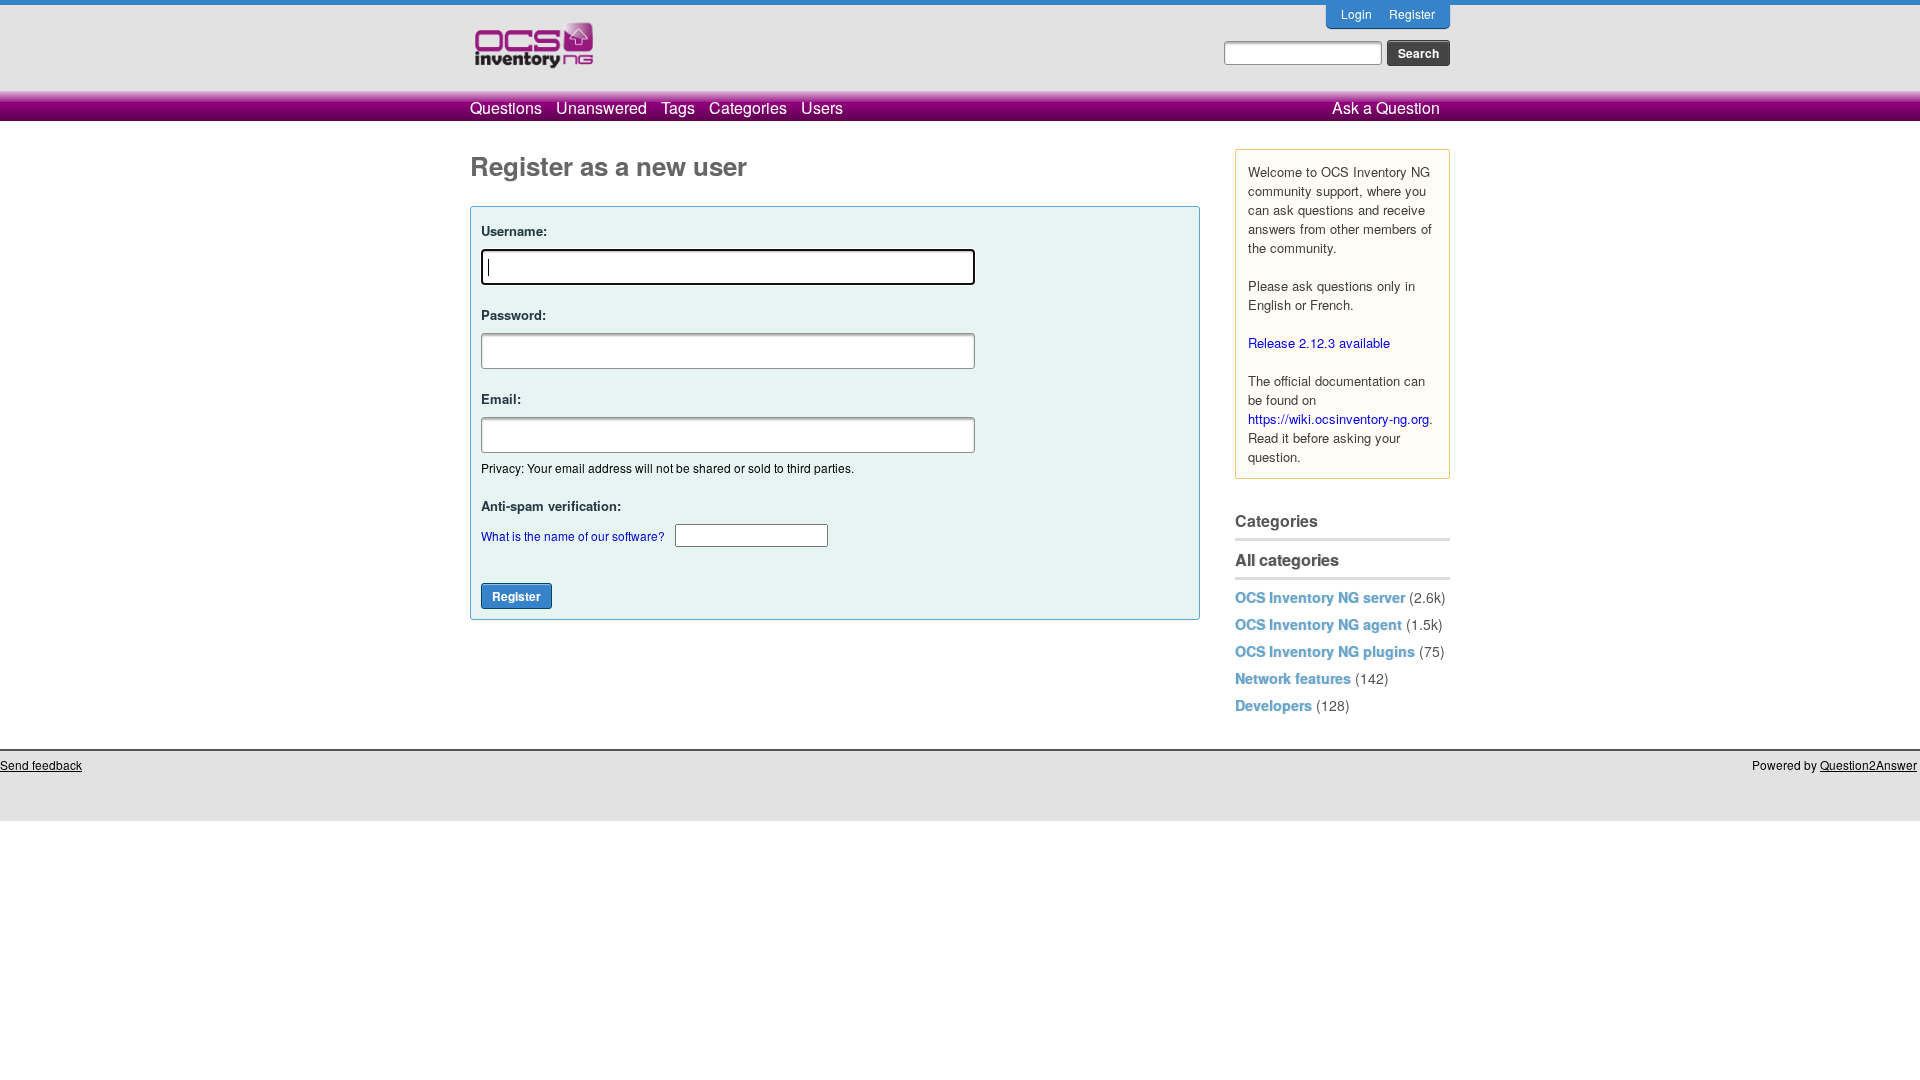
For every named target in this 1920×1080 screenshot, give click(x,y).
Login (1356, 13)
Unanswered (601, 107)
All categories (1287, 559)
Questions (506, 107)
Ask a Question (1386, 107)
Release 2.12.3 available (1319, 342)
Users (822, 107)
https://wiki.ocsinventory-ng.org (1338, 418)
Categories (748, 107)
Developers (1273, 705)
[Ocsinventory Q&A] (534, 53)
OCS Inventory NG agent (1318, 624)
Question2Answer (1868, 764)
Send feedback (41, 764)
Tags (678, 107)
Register (1412, 13)
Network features (1293, 678)
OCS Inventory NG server (1320, 597)
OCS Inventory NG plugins (1325, 651)
